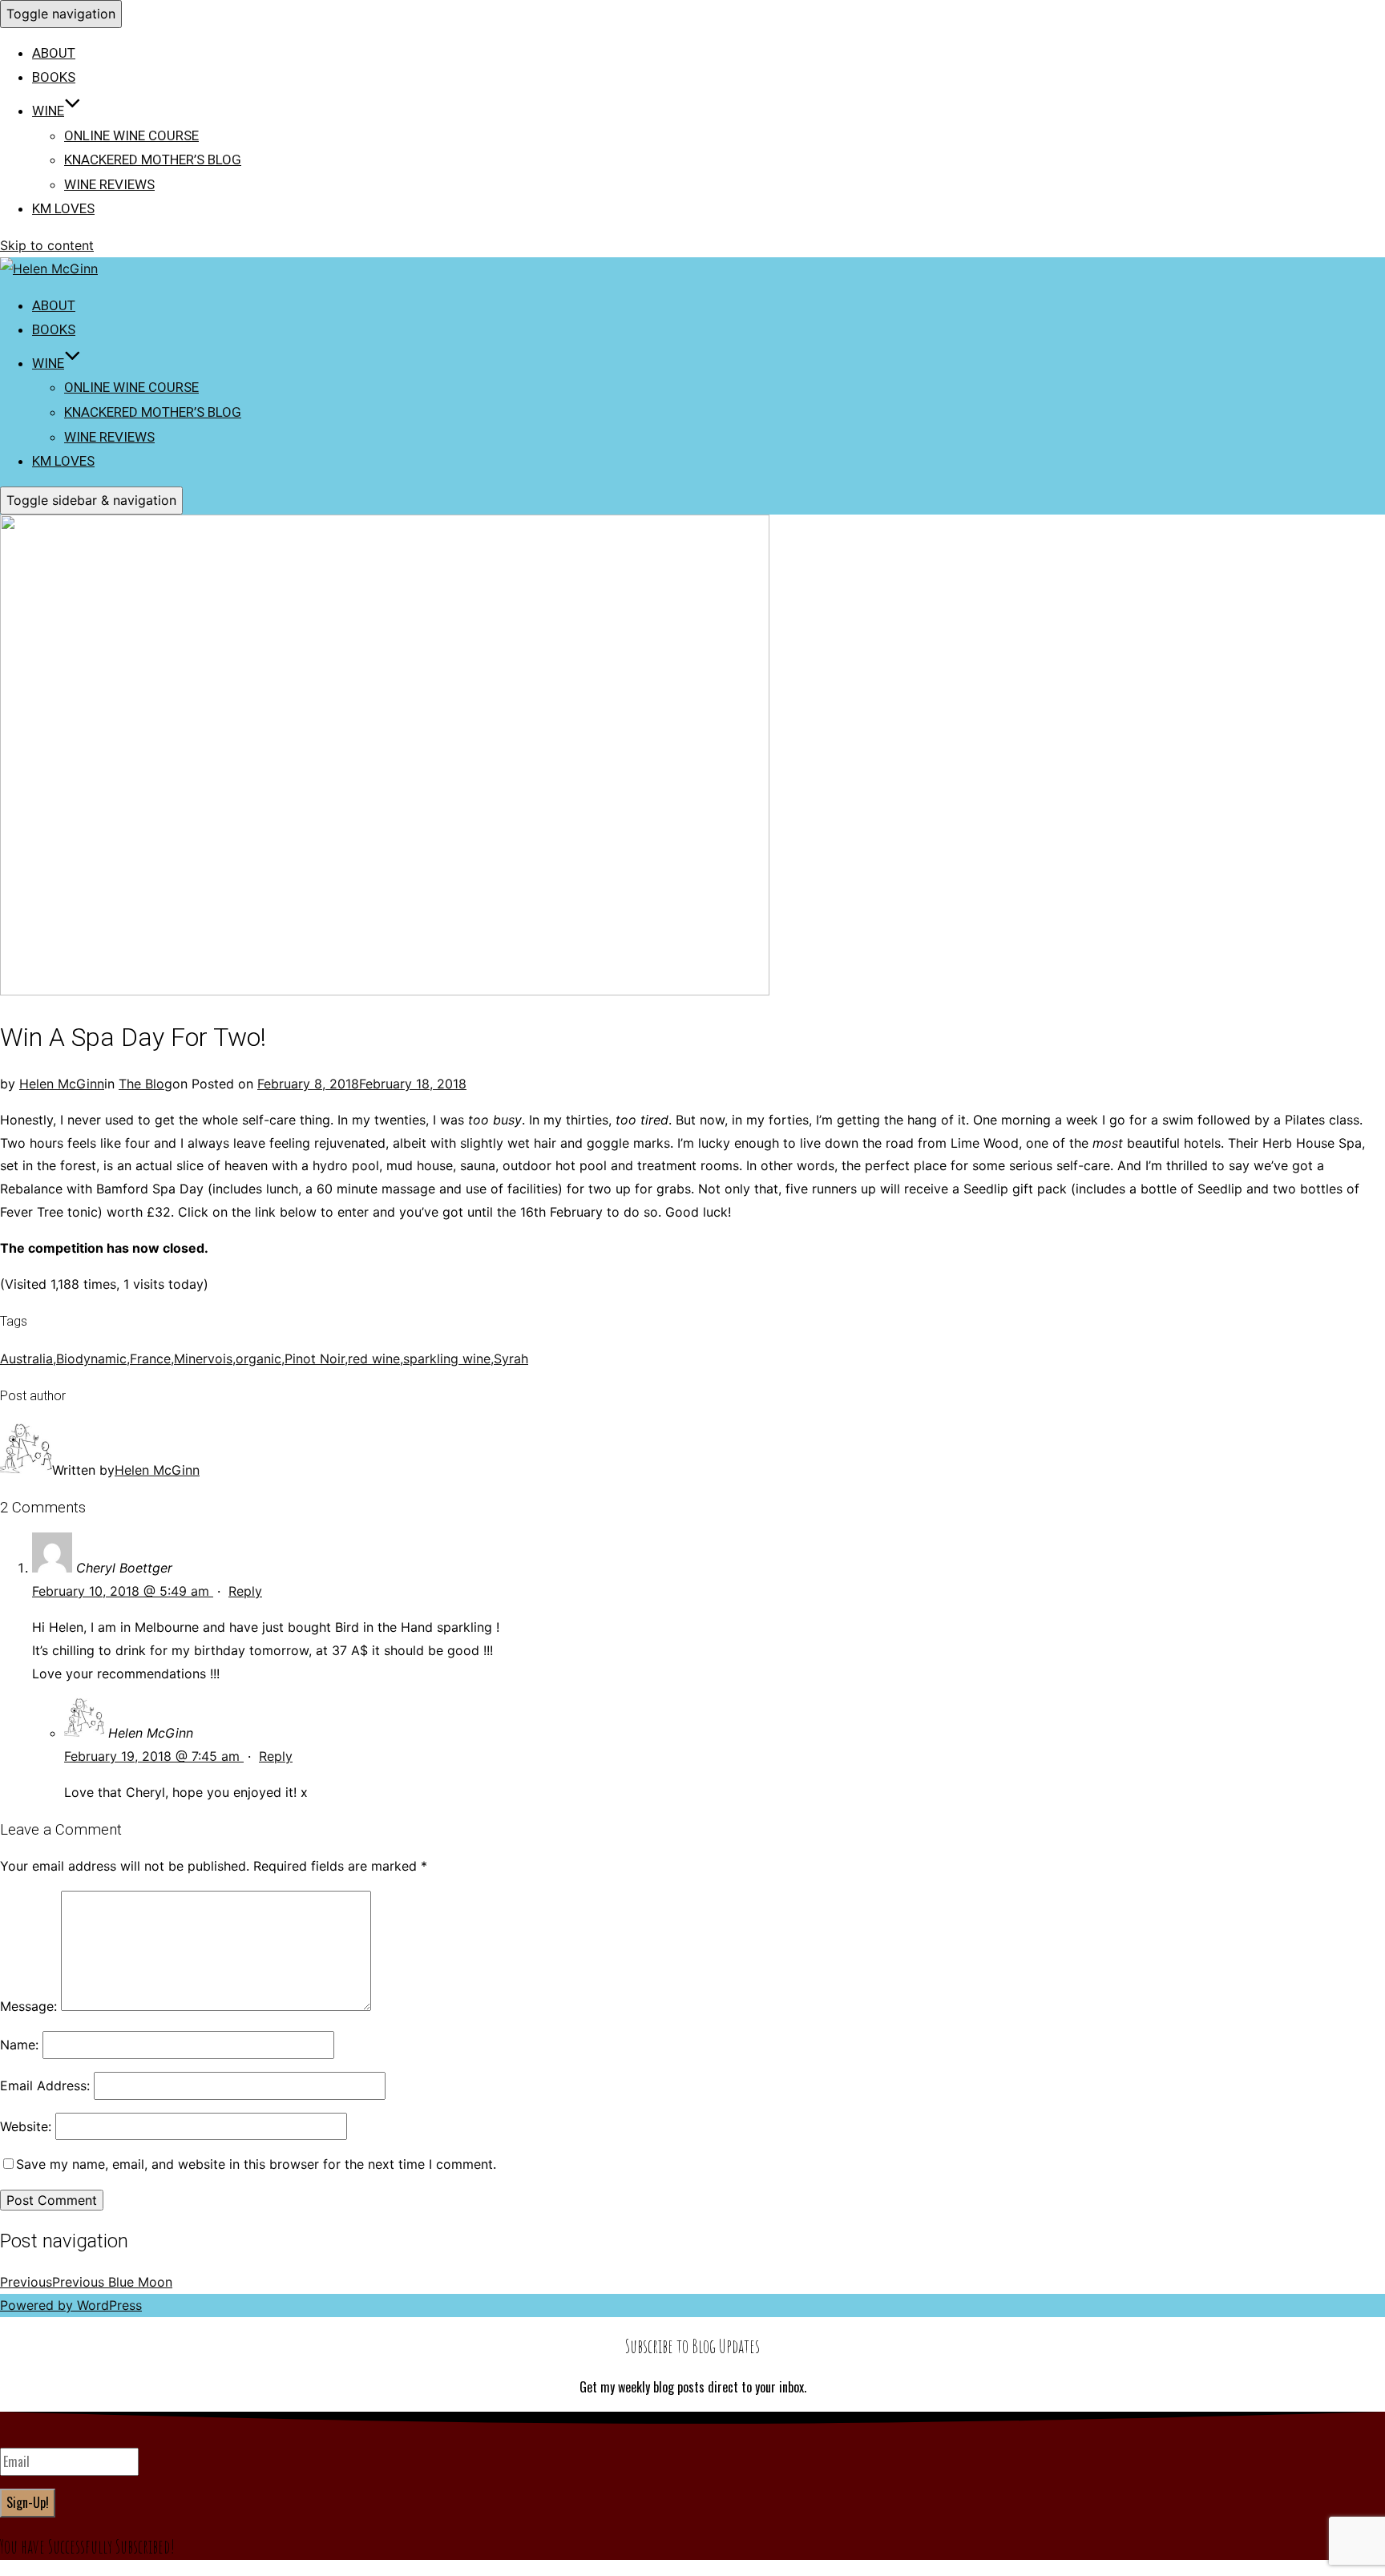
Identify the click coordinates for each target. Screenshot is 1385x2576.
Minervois (203, 1359)
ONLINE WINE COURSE (131, 135)
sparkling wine (447, 1359)
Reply (245, 1591)
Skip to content (47, 245)
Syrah (511, 1359)
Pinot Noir (315, 1359)
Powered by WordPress (71, 2305)
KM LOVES (63, 208)
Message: (28, 2006)
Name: (19, 2045)
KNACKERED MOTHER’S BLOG (153, 159)
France (150, 1359)
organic (258, 1359)
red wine (374, 1359)
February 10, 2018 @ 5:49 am (123, 1591)
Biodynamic (91, 1359)
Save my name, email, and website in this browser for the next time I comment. (256, 2164)
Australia (26, 1359)
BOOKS (54, 77)
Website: (26, 2126)
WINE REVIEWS (109, 184)
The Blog (145, 1084)
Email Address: (45, 2085)
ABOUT (54, 53)
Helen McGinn (62, 1084)
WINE (48, 111)
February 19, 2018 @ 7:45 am (154, 1756)
